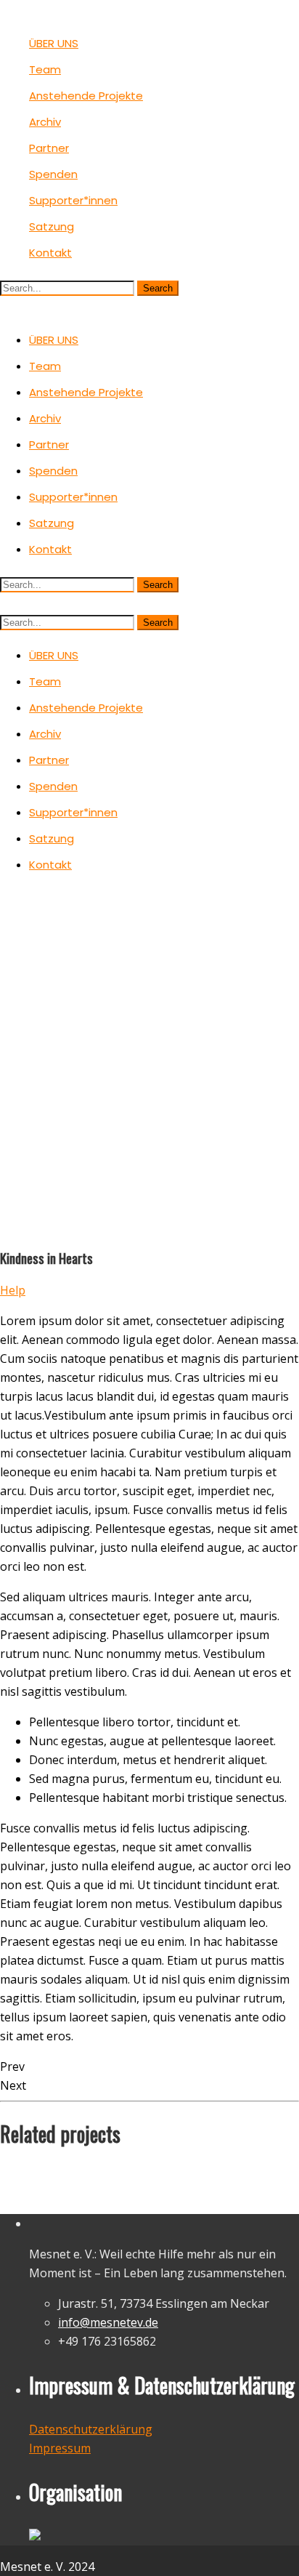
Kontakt (50, 253)
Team (45, 69)
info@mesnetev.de (108, 2322)
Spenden (53, 174)
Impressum (60, 2448)
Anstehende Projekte (86, 96)
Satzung (52, 226)
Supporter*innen (73, 200)
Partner (49, 148)
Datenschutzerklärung (91, 2429)
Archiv (45, 122)
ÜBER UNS (54, 43)
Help (13, 1290)
